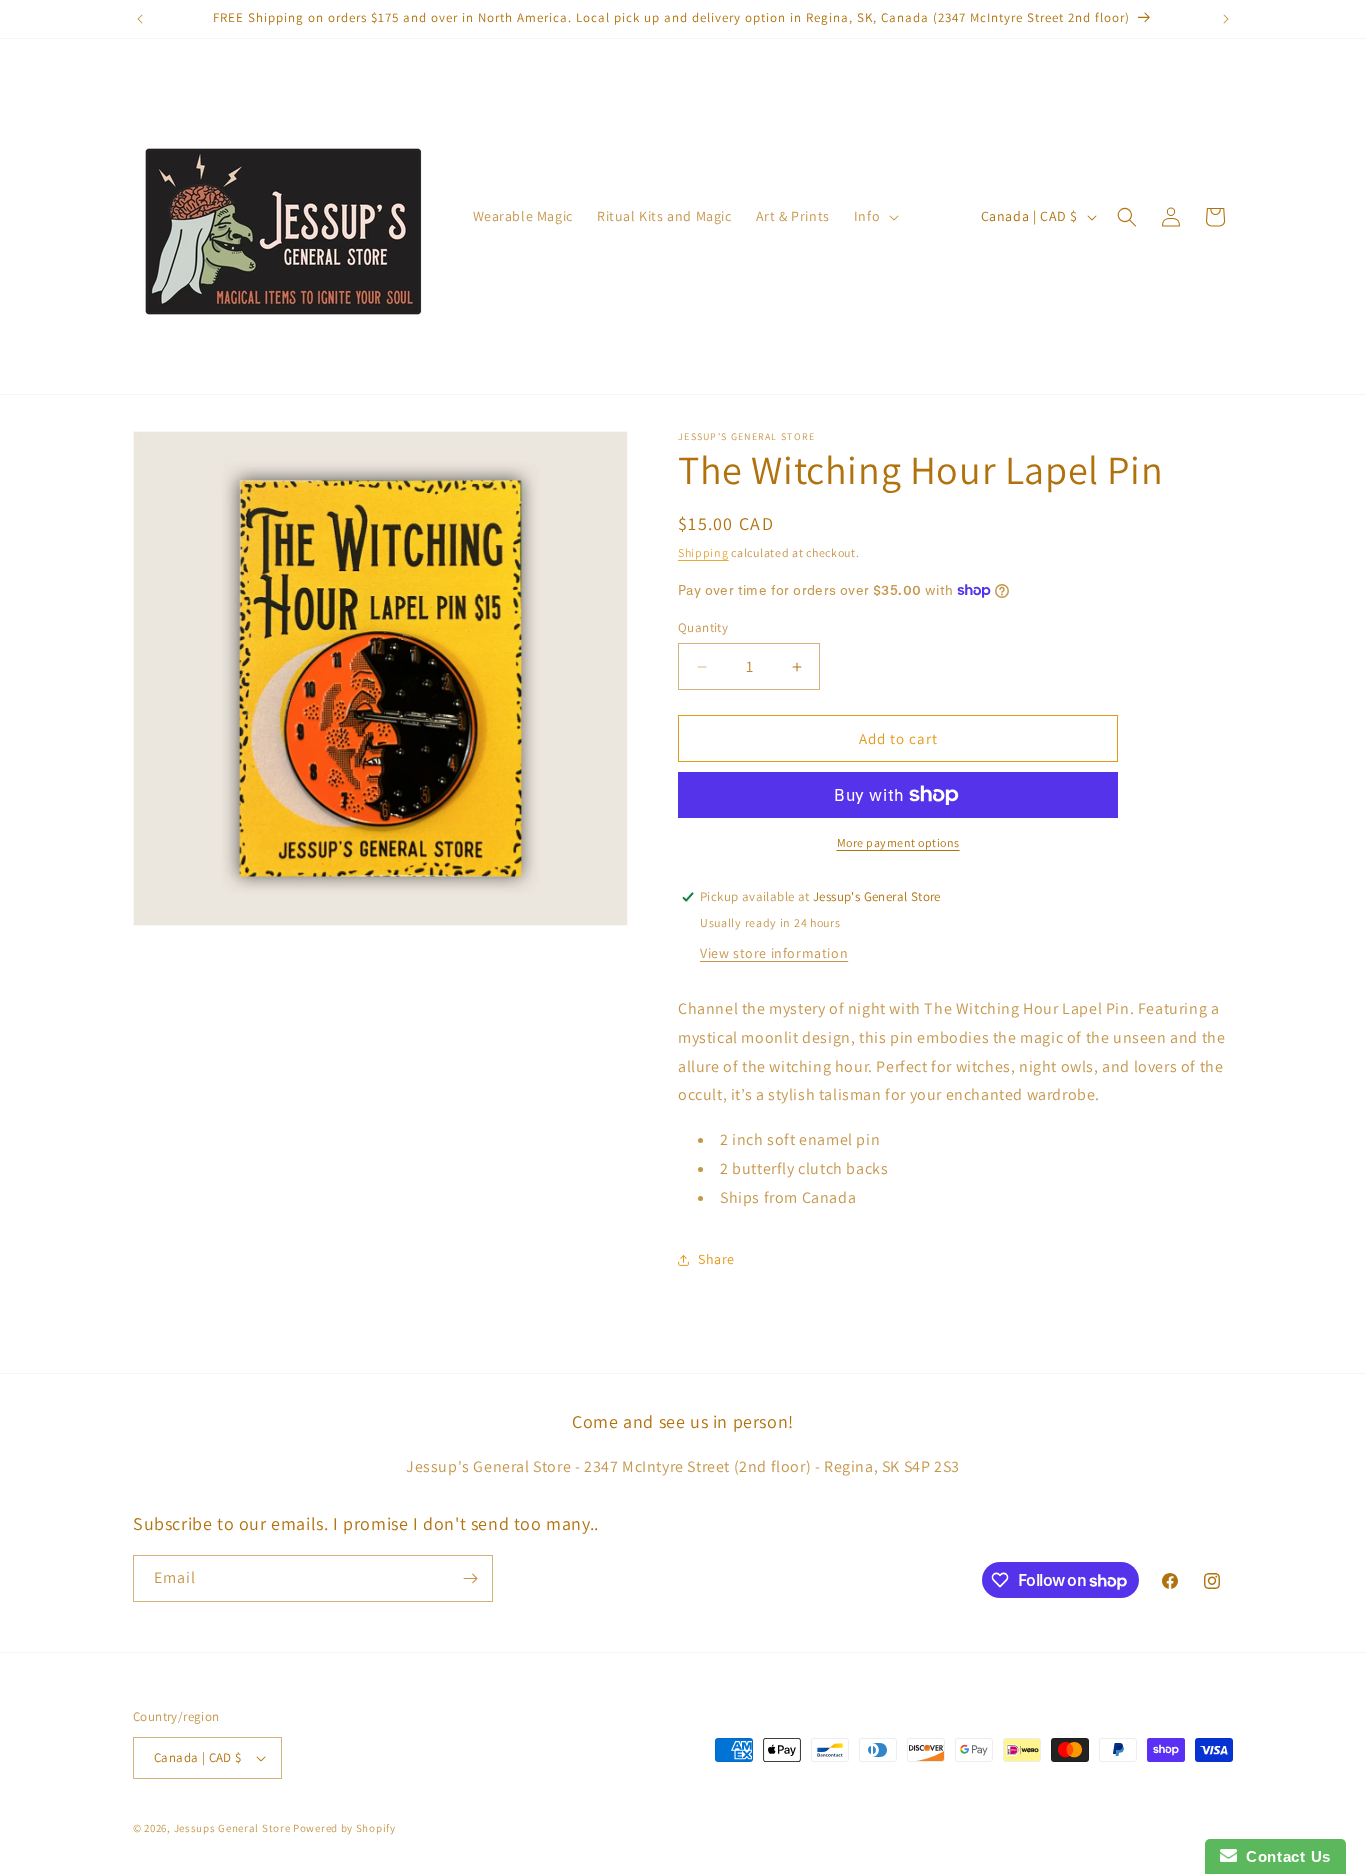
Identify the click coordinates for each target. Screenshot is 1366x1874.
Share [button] (716, 1259)
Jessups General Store (232, 1828)
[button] (874, 216)
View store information (774, 953)
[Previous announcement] (140, 19)
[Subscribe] (470, 1578)
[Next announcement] (1226, 19)
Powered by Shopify (344, 1828)
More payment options (898, 842)
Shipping (703, 552)
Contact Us (1284, 1856)
